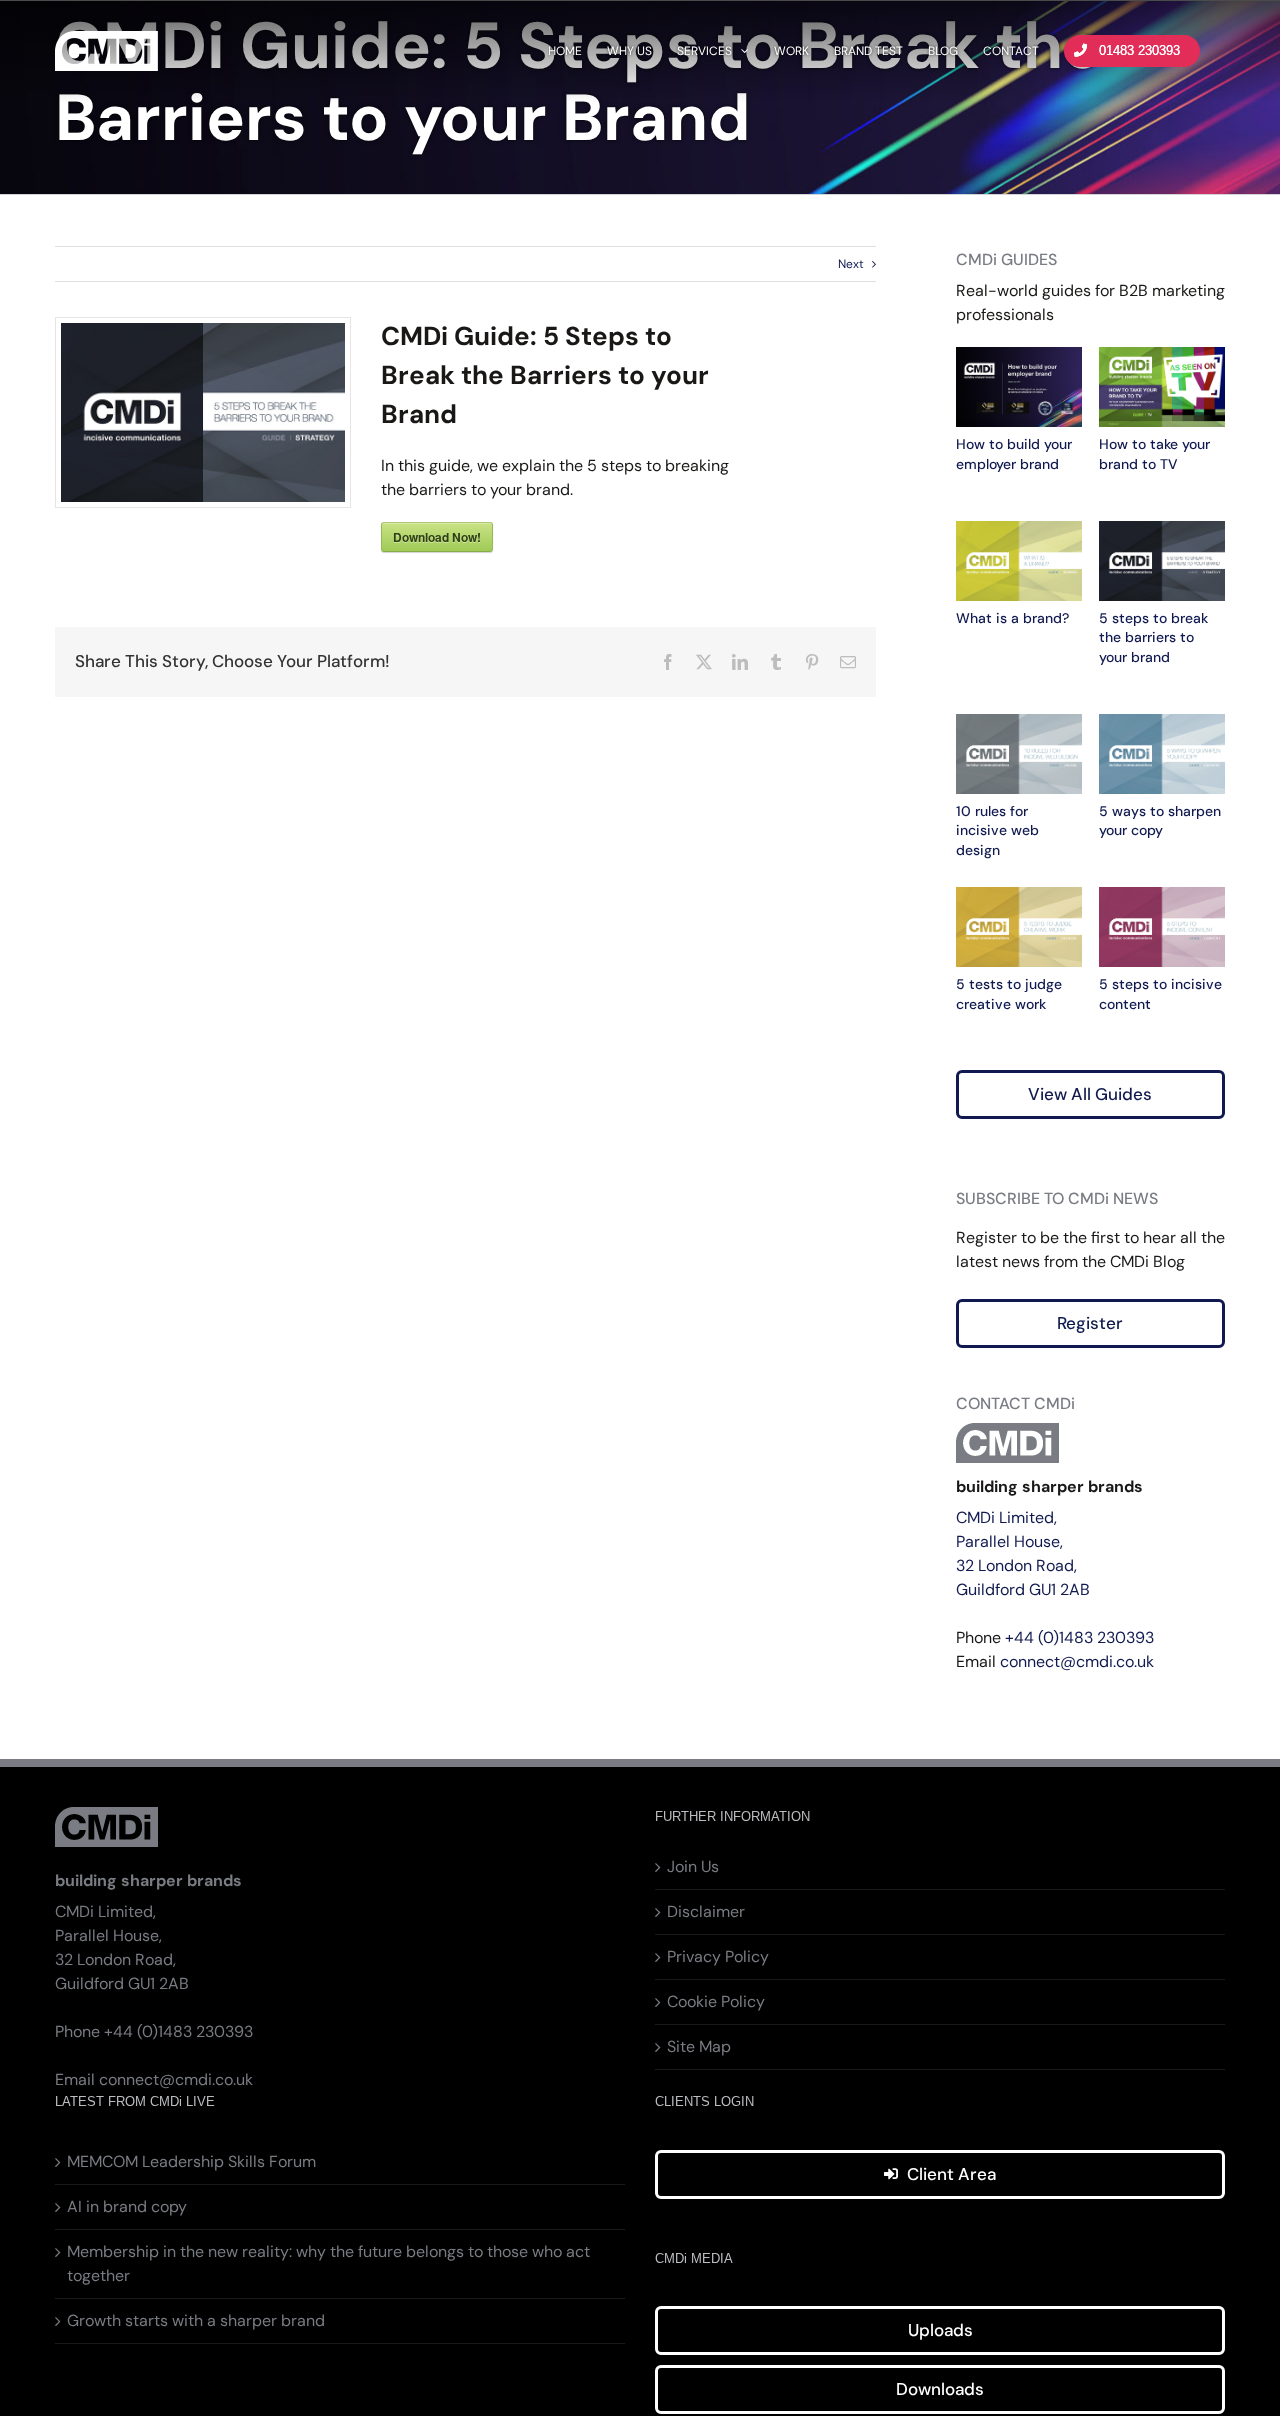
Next (851, 264)
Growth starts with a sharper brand (196, 2320)
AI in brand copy (127, 2206)
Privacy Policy (718, 1956)
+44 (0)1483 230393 (1079, 1637)
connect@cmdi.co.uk (1077, 1661)
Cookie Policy (716, 2001)
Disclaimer (706, 1911)
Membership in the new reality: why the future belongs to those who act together (328, 2263)
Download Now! (437, 537)
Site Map (699, 2046)
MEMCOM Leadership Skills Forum (191, 2161)
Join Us (693, 1866)
